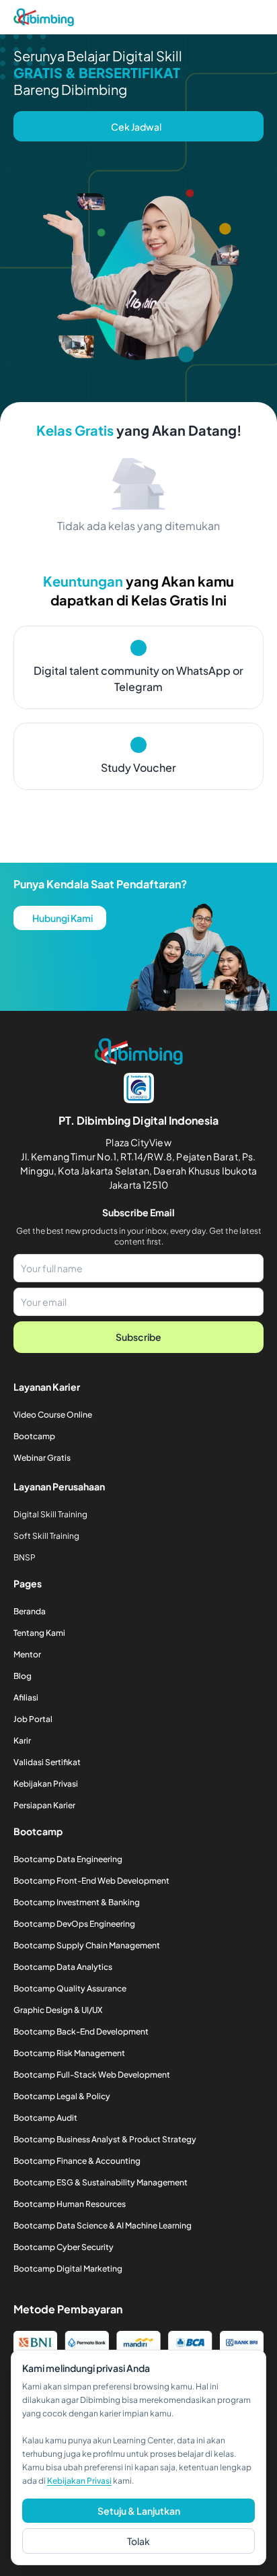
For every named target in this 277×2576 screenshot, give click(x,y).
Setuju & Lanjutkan (139, 2511)
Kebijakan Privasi (79, 2481)
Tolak (138, 2541)
